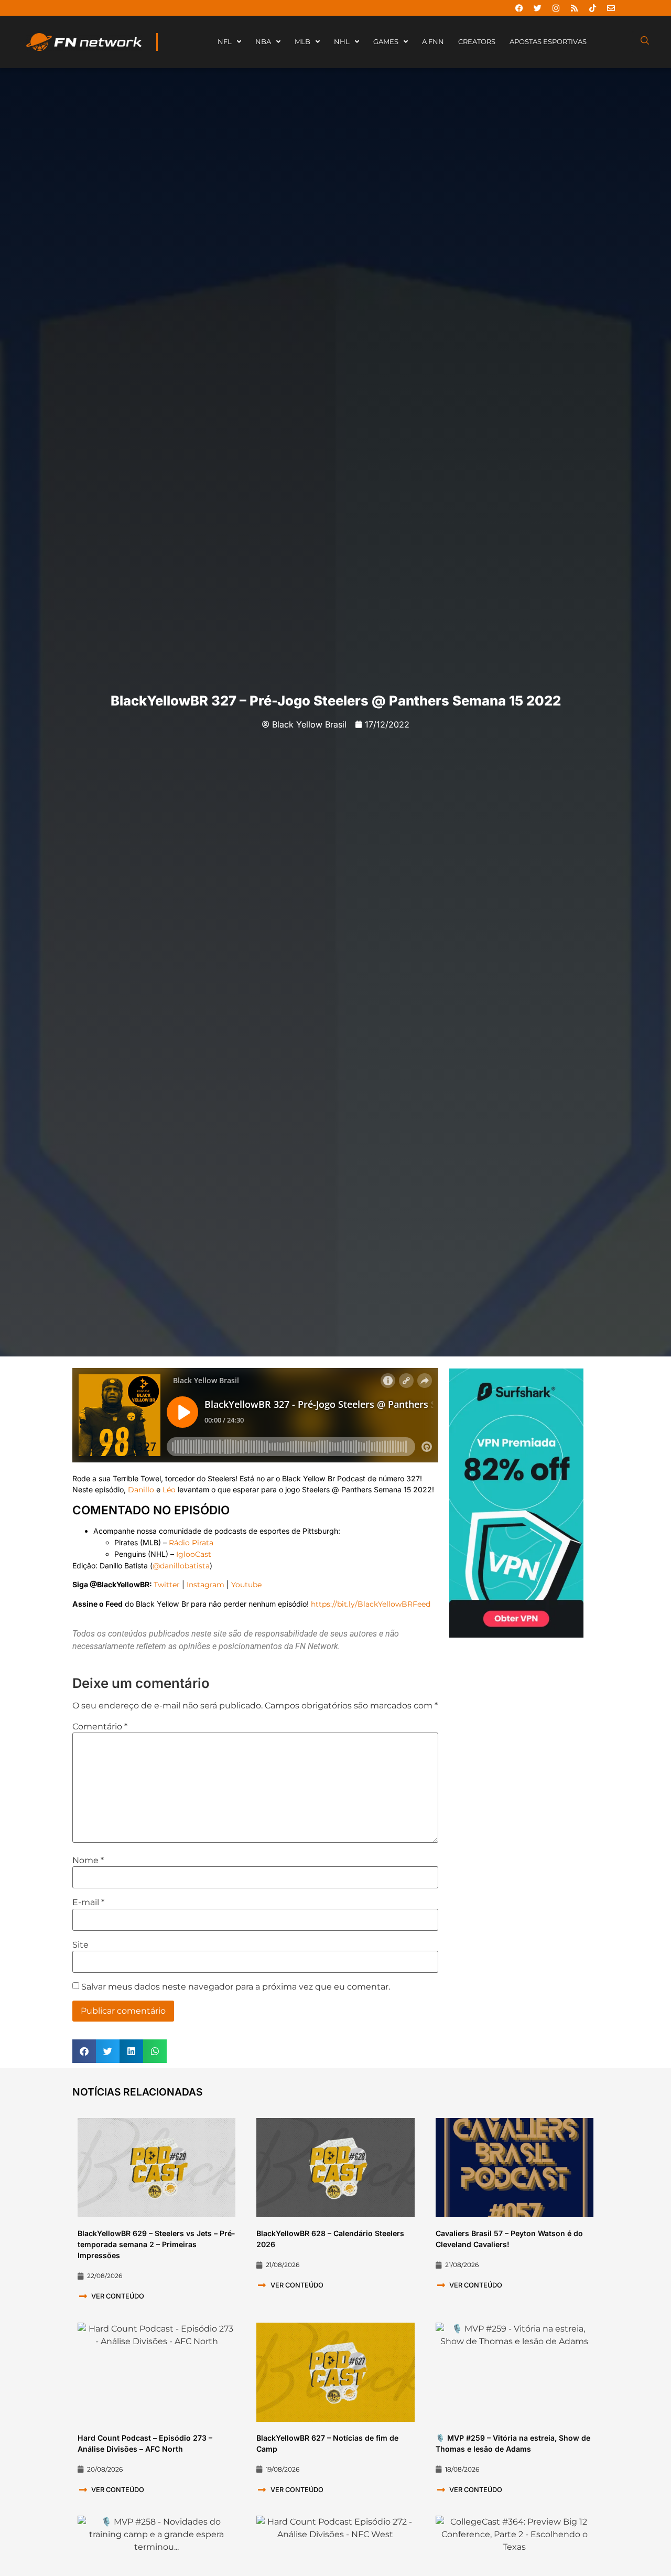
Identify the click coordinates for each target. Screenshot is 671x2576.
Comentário (100, 1727)
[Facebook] (519, 8)
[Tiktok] (592, 8)
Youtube (246, 1585)
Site (80, 1945)
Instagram (205, 1585)
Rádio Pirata (191, 1543)
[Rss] (574, 8)
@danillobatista (181, 1566)
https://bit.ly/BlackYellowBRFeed (371, 1604)
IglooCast (194, 1554)
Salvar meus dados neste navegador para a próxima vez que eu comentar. (236, 1987)
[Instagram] (556, 8)
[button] (84, 2051)
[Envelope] (611, 8)
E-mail (88, 1902)
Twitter (167, 1585)
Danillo (141, 1490)
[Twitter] (537, 8)
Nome (88, 1861)
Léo (169, 1490)
